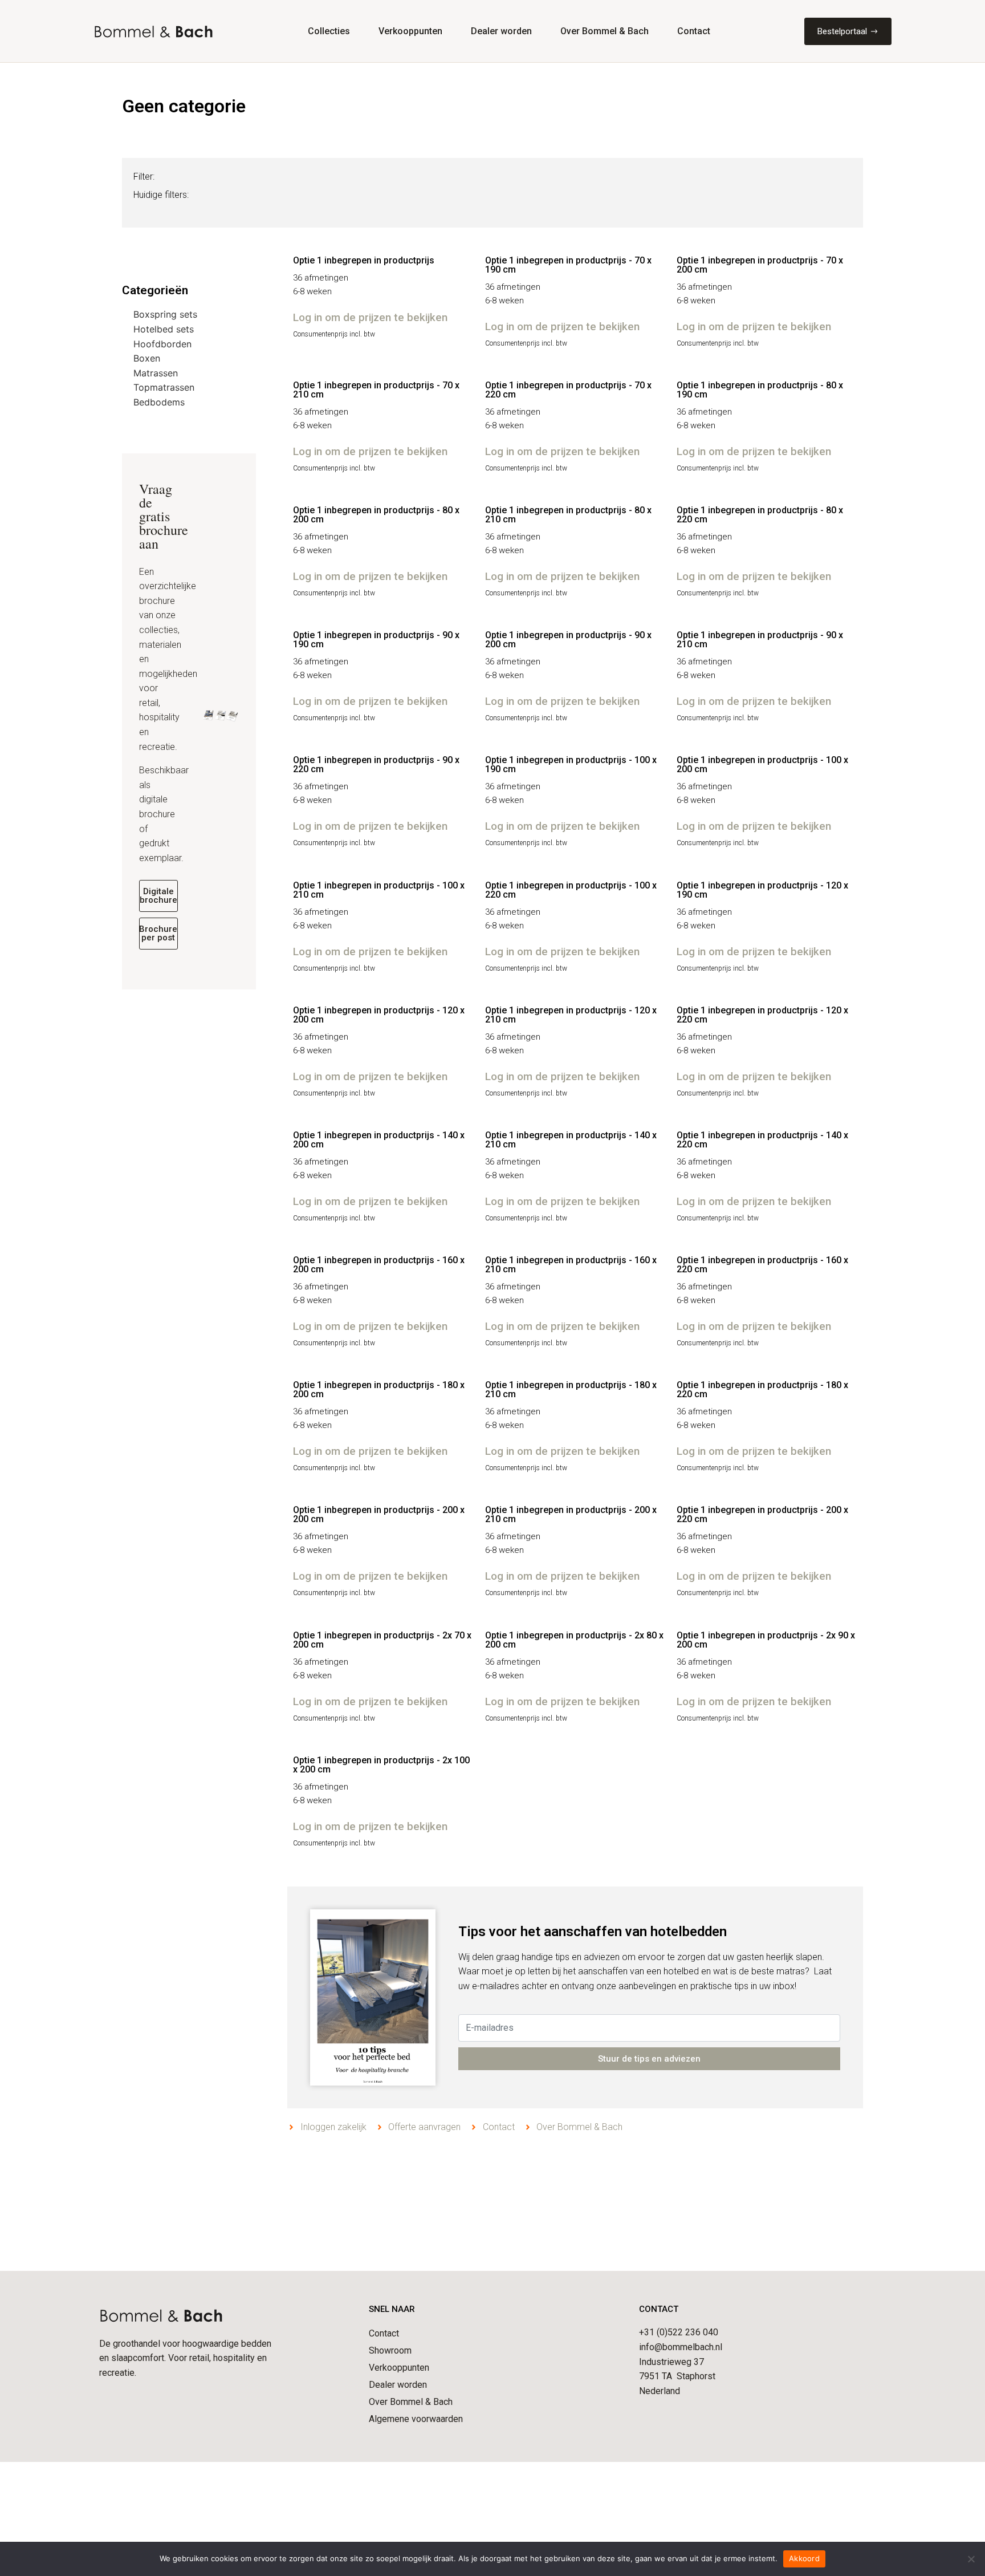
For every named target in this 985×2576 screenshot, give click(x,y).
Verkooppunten (410, 31)
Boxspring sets (165, 314)
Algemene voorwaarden (416, 2419)
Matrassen (156, 373)
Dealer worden (501, 31)
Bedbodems (159, 402)
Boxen (147, 358)
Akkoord (804, 2558)
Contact (694, 31)
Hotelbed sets (164, 329)
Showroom (390, 2350)
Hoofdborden (162, 344)
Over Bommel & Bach (605, 31)
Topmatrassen (164, 387)
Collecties (329, 31)
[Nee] (971, 2559)
